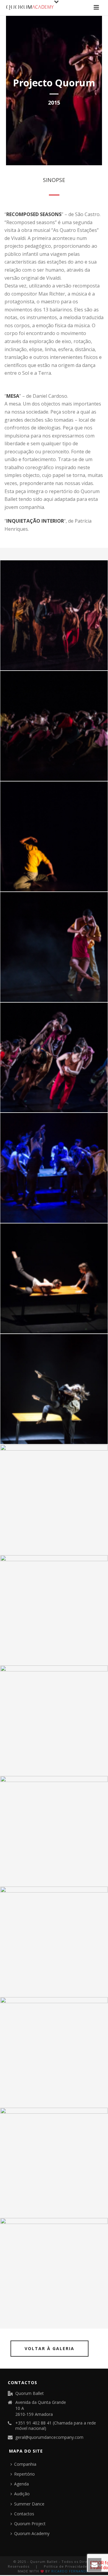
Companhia (25, 2464)
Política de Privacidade (66, 2566)
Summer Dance (29, 2504)
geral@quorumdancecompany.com (49, 2437)
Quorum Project (30, 2524)
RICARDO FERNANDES (71, 2571)
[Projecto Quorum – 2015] (54, 615)
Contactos (24, 2514)
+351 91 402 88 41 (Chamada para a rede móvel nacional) (56, 2426)
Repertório (24, 2474)
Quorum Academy (32, 2533)
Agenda (21, 2484)
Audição (22, 2494)
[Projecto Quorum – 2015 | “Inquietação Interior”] (54, 1720)
